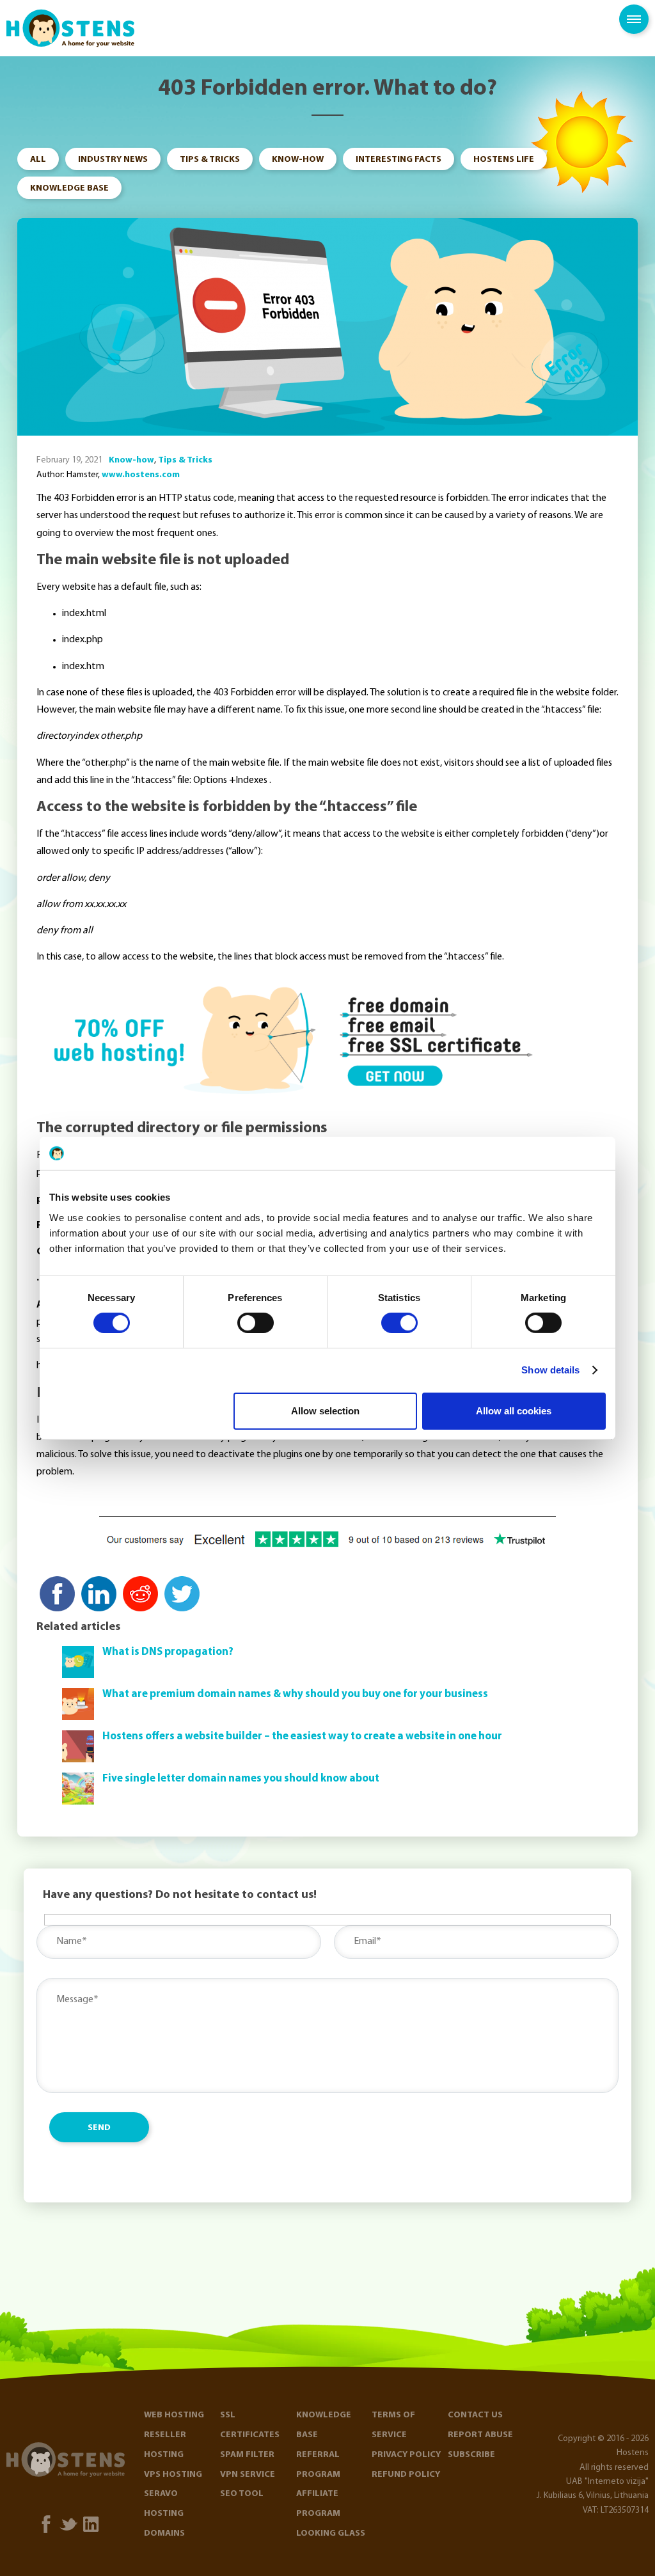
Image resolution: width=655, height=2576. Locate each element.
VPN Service (248, 2475)
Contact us (475, 2415)
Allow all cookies (514, 1411)
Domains (164, 2533)
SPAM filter (247, 2455)
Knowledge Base (69, 188)
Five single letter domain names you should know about (241, 1779)
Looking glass (331, 2533)
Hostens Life (504, 160)
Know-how (298, 160)
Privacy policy (406, 2455)
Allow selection (325, 1411)
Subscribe (471, 2455)
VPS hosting (173, 2475)
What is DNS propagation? (168, 1652)
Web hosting (174, 2415)
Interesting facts (399, 160)
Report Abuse (480, 2435)
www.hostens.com (141, 475)
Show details (550, 1370)
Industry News (113, 160)
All (38, 160)
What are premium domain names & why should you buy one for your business (295, 1694)
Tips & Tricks (210, 160)
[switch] (256, 1323)
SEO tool (242, 2494)
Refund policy (406, 2475)
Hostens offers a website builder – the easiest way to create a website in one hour (302, 1736)
